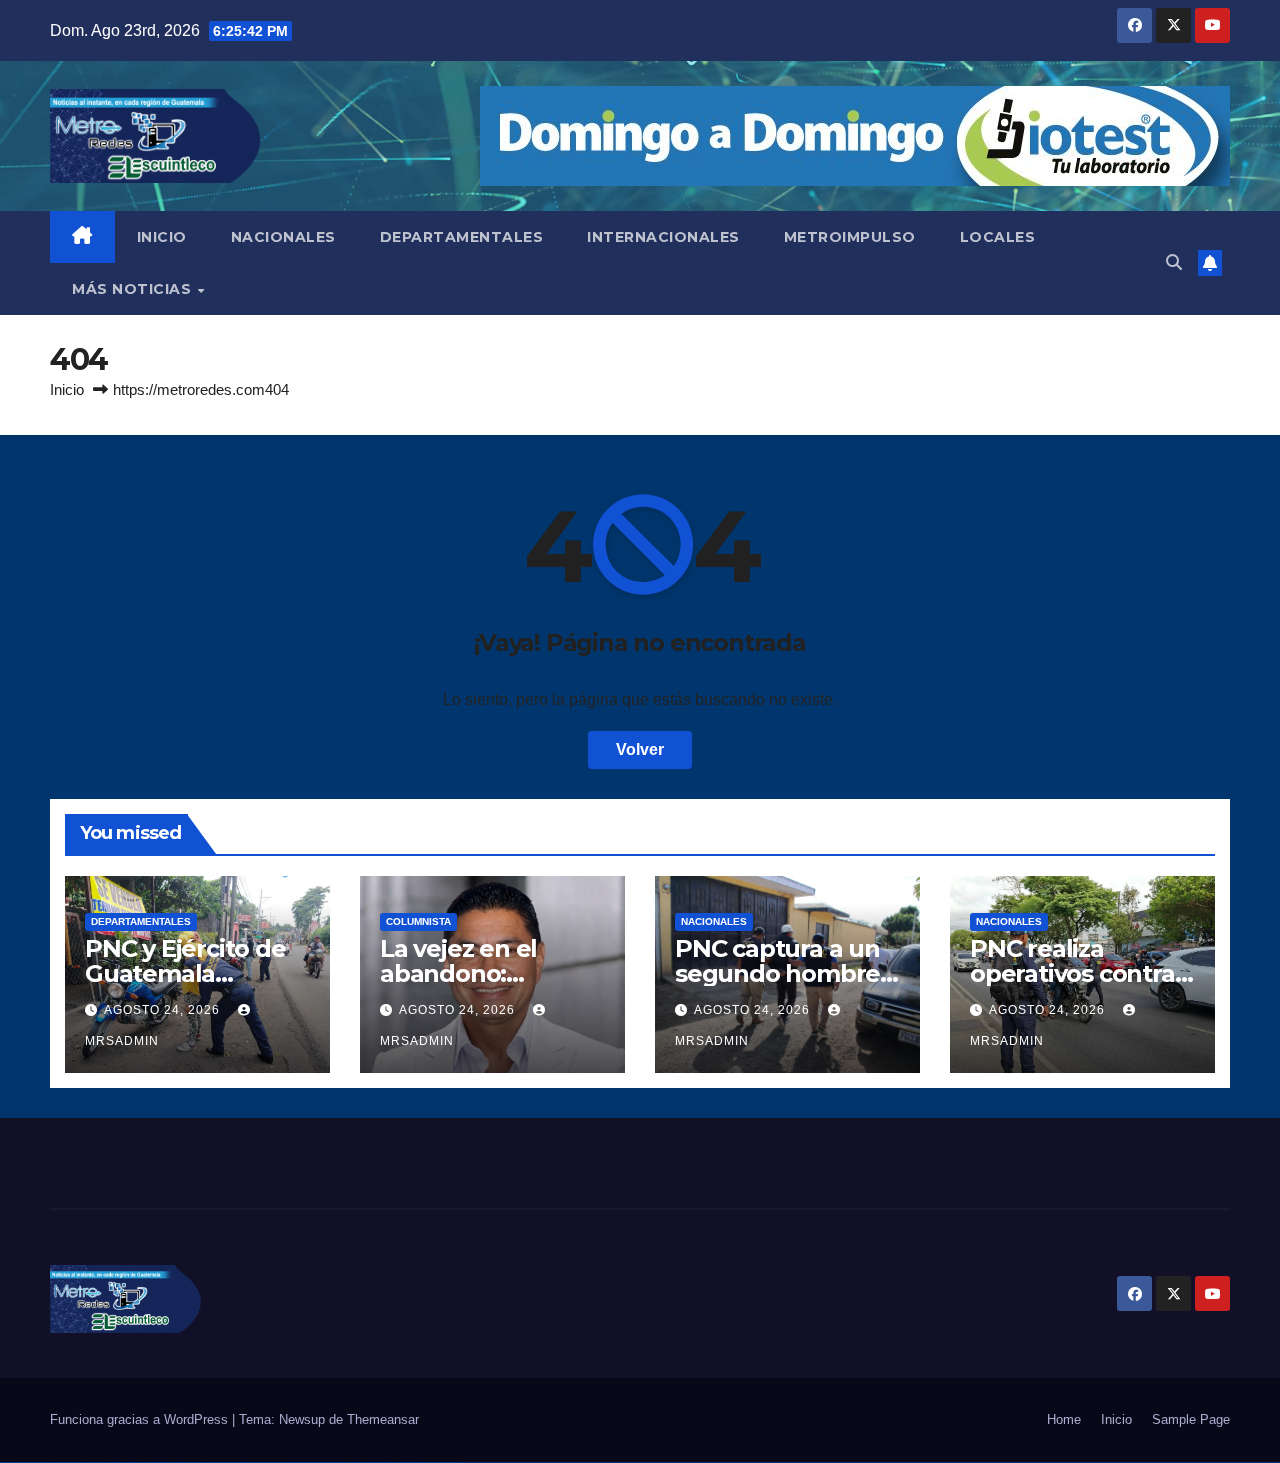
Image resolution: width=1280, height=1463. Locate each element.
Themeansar (383, 1419)
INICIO (162, 237)
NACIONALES (283, 237)
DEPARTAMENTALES (462, 237)
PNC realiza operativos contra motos (1072, 973)
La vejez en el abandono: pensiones (458, 973)
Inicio (67, 389)
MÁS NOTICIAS (134, 289)
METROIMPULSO (850, 237)
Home (1064, 1419)
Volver (640, 749)
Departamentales (141, 921)
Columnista (418, 921)
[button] (1174, 262)
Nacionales (714, 921)
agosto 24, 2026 (164, 1010)
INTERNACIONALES (663, 237)
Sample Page (1191, 1419)
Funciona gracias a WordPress (141, 1419)
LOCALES (998, 237)
